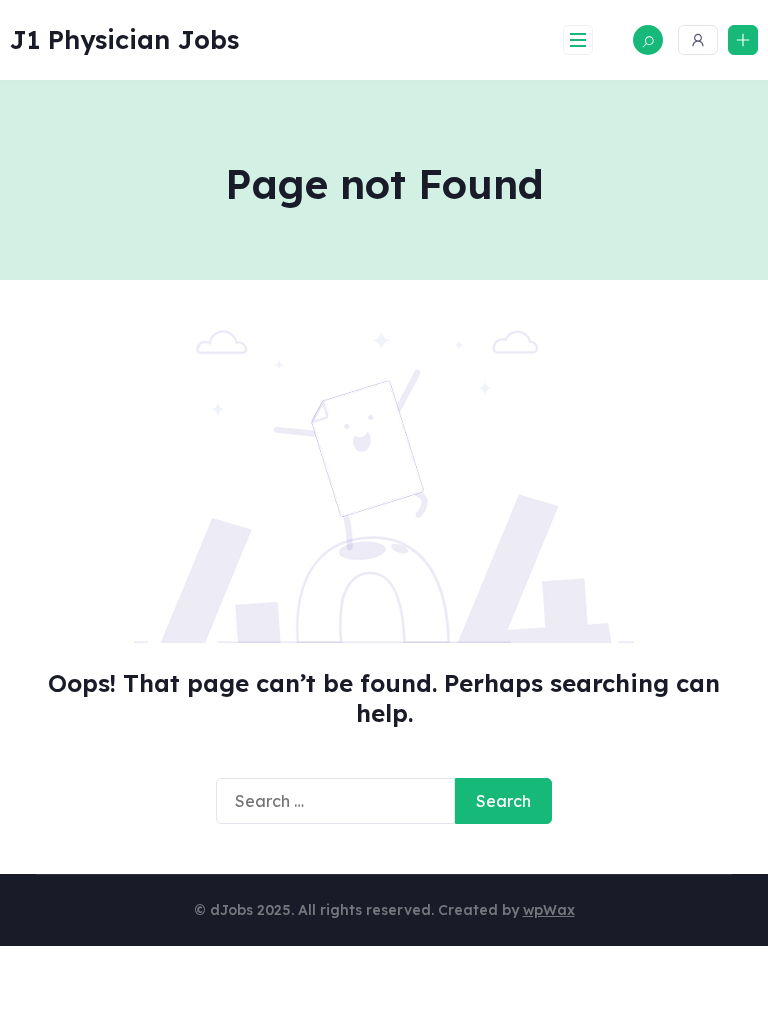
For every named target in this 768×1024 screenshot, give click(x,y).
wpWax (549, 910)
